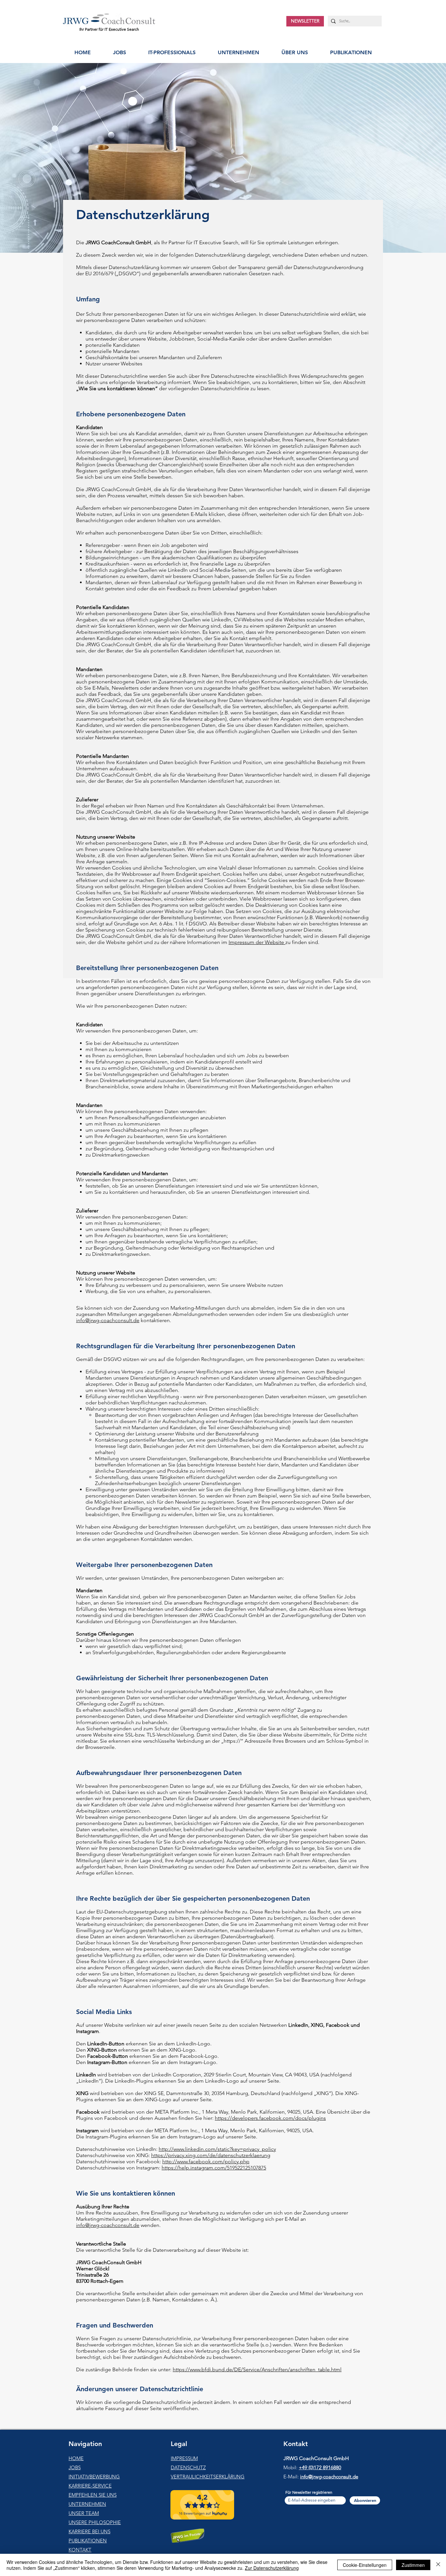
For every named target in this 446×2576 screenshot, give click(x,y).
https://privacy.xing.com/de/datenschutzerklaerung (211, 2155)
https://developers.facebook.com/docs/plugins (270, 2118)
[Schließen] (438, 2565)
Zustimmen (413, 2565)
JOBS (75, 2467)
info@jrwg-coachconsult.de (108, 1320)
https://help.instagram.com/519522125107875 (214, 2168)
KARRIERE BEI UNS (89, 2531)
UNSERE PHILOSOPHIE (95, 2522)
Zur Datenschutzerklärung (272, 2568)
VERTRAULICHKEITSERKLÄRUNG (208, 2477)
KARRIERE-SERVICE (90, 2486)
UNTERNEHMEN (87, 2504)
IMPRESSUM (184, 2458)
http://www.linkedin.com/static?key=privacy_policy (217, 2149)
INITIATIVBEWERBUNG (94, 2477)
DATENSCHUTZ (188, 2467)
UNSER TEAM (84, 2513)
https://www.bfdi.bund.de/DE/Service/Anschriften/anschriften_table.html (257, 2369)
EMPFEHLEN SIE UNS (93, 2495)
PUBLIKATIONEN (88, 2541)
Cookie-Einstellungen (365, 2565)
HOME (76, 2458)
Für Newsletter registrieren (309, 2492)
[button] (172, 52)
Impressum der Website (257, 942)
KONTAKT (80, 2550)
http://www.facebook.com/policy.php (206, 2161)
